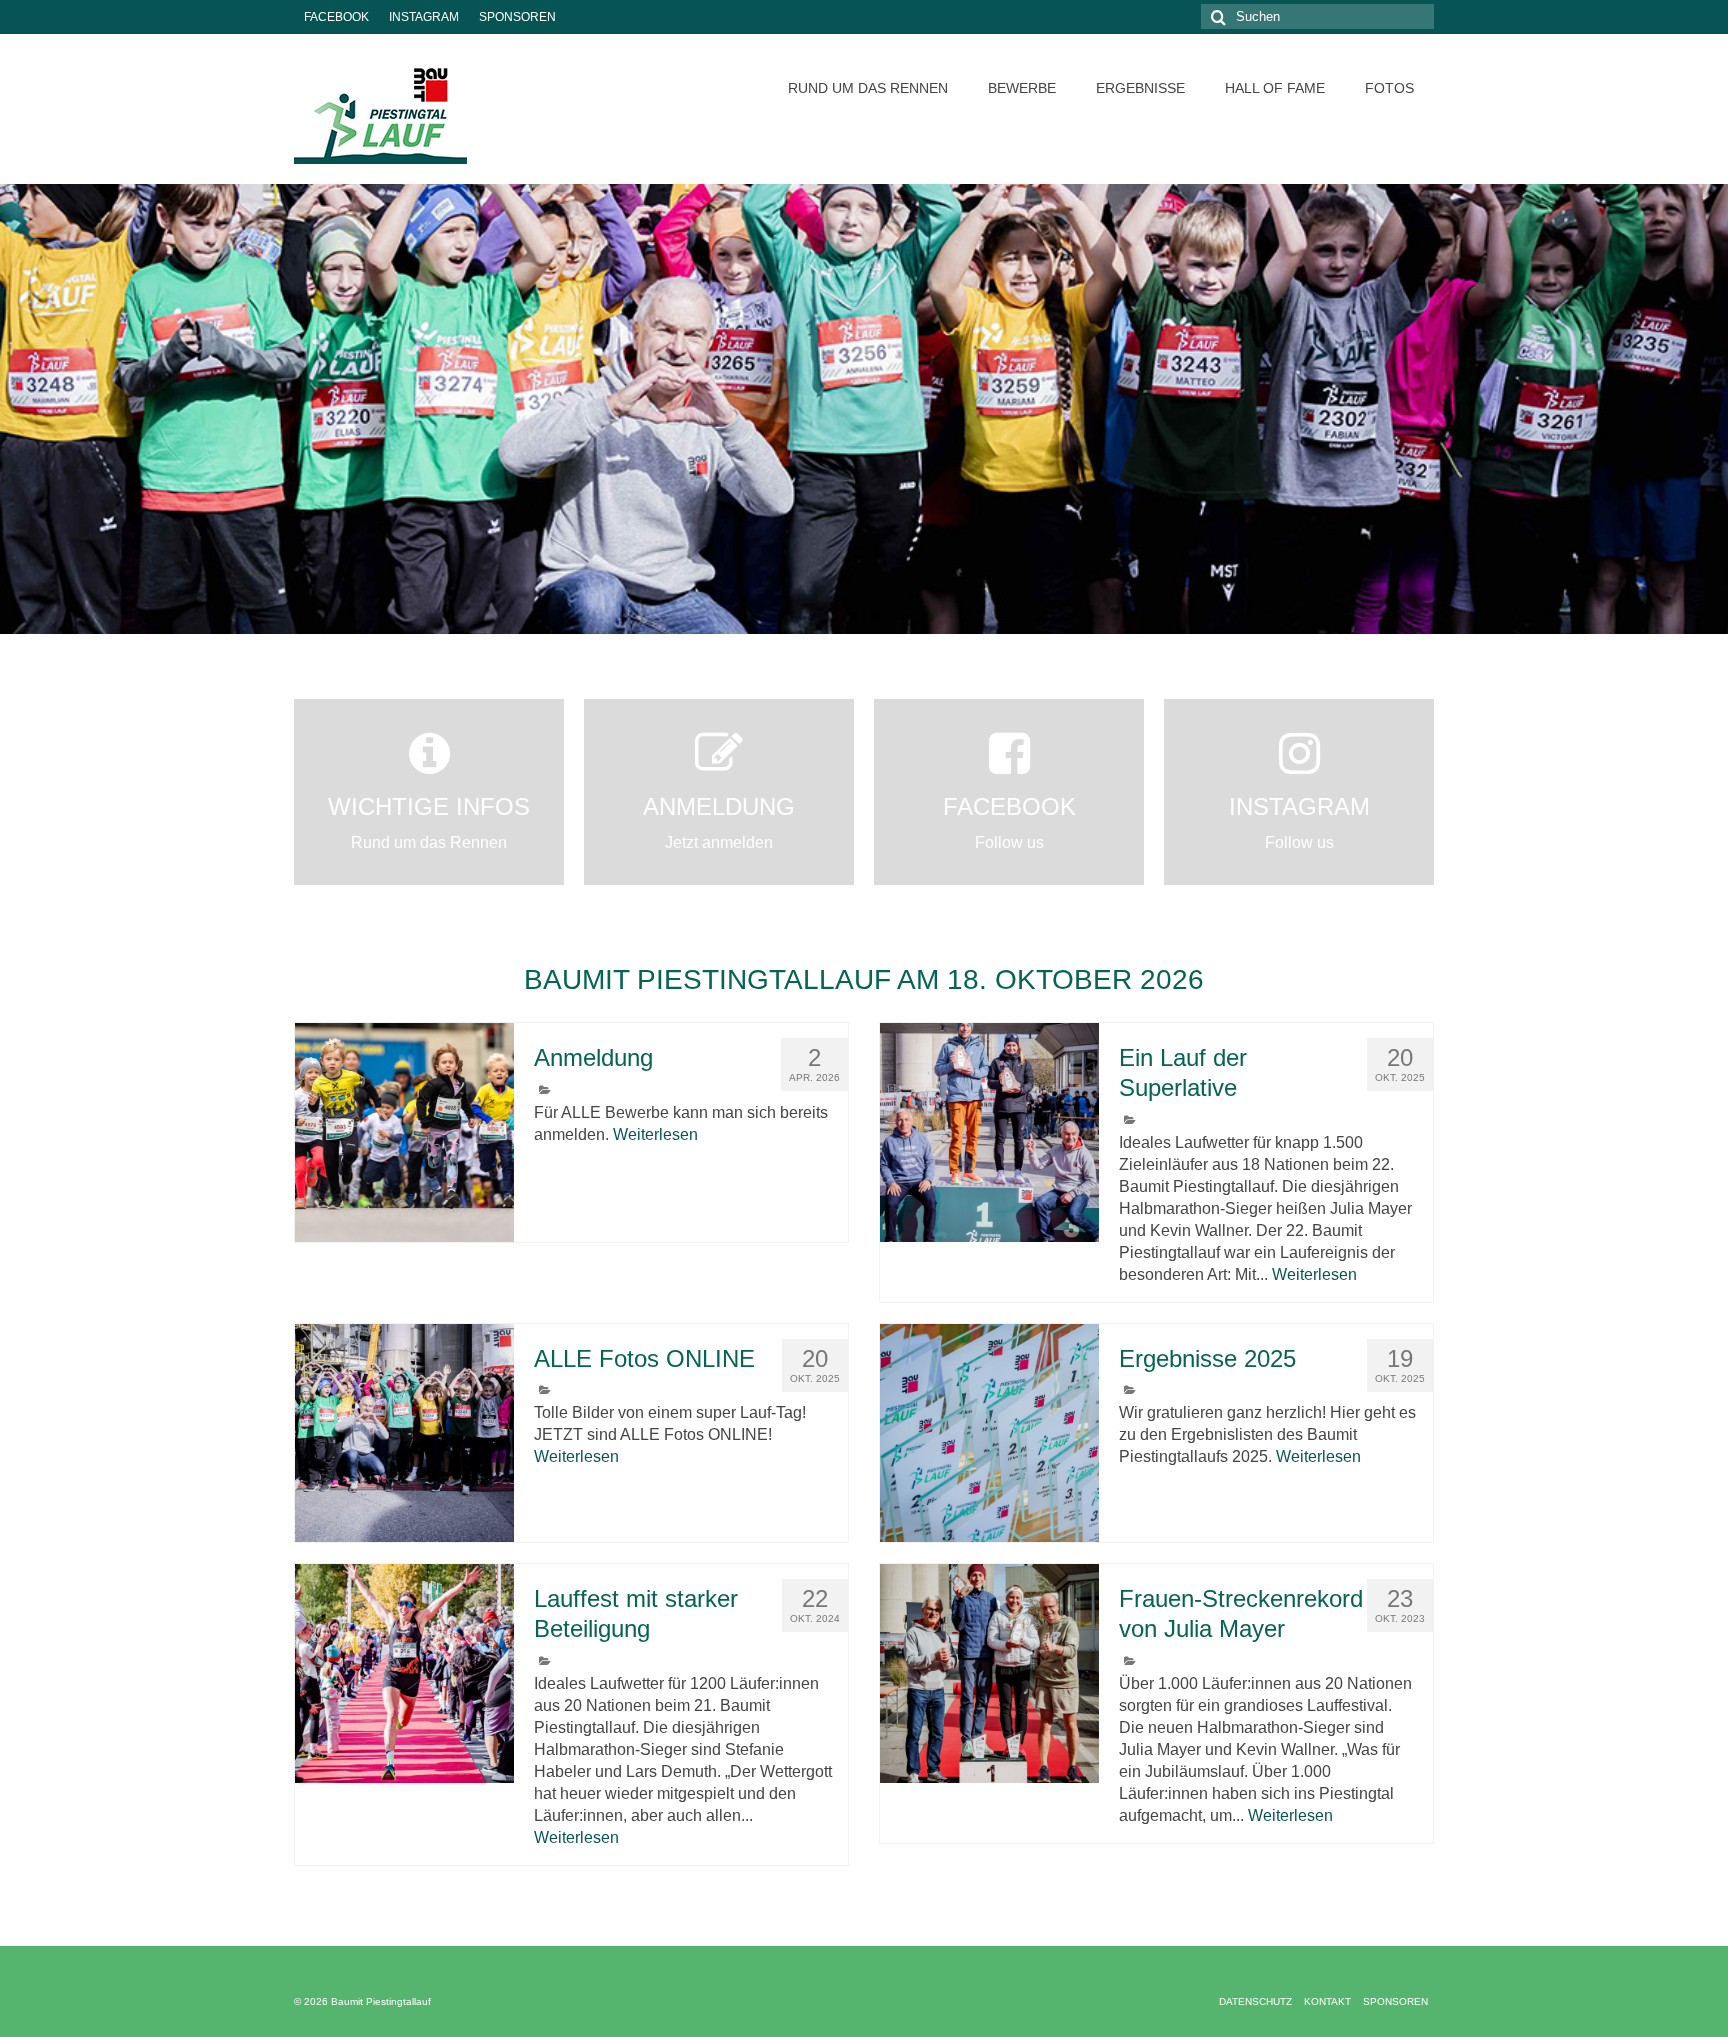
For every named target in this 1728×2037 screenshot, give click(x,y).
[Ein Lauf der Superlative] (989, 1132)
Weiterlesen (655, 1134)
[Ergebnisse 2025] (989, 1433)
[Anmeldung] (404, 1132)
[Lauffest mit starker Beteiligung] (404, 1673)
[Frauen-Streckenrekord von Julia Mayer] (989, 1673)
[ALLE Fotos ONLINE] (404, 1433)
